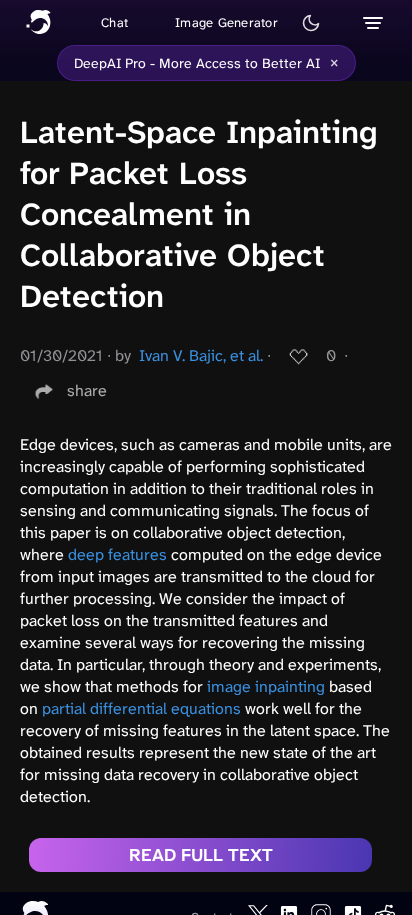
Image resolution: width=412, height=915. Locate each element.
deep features (117, 554)
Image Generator (226, 22)
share (87, 390)
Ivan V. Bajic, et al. (201, 355)
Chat (114, 22)
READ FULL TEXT (201, 855)
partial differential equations (141, 708)
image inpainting (266, 686)
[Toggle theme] (311, 23)
